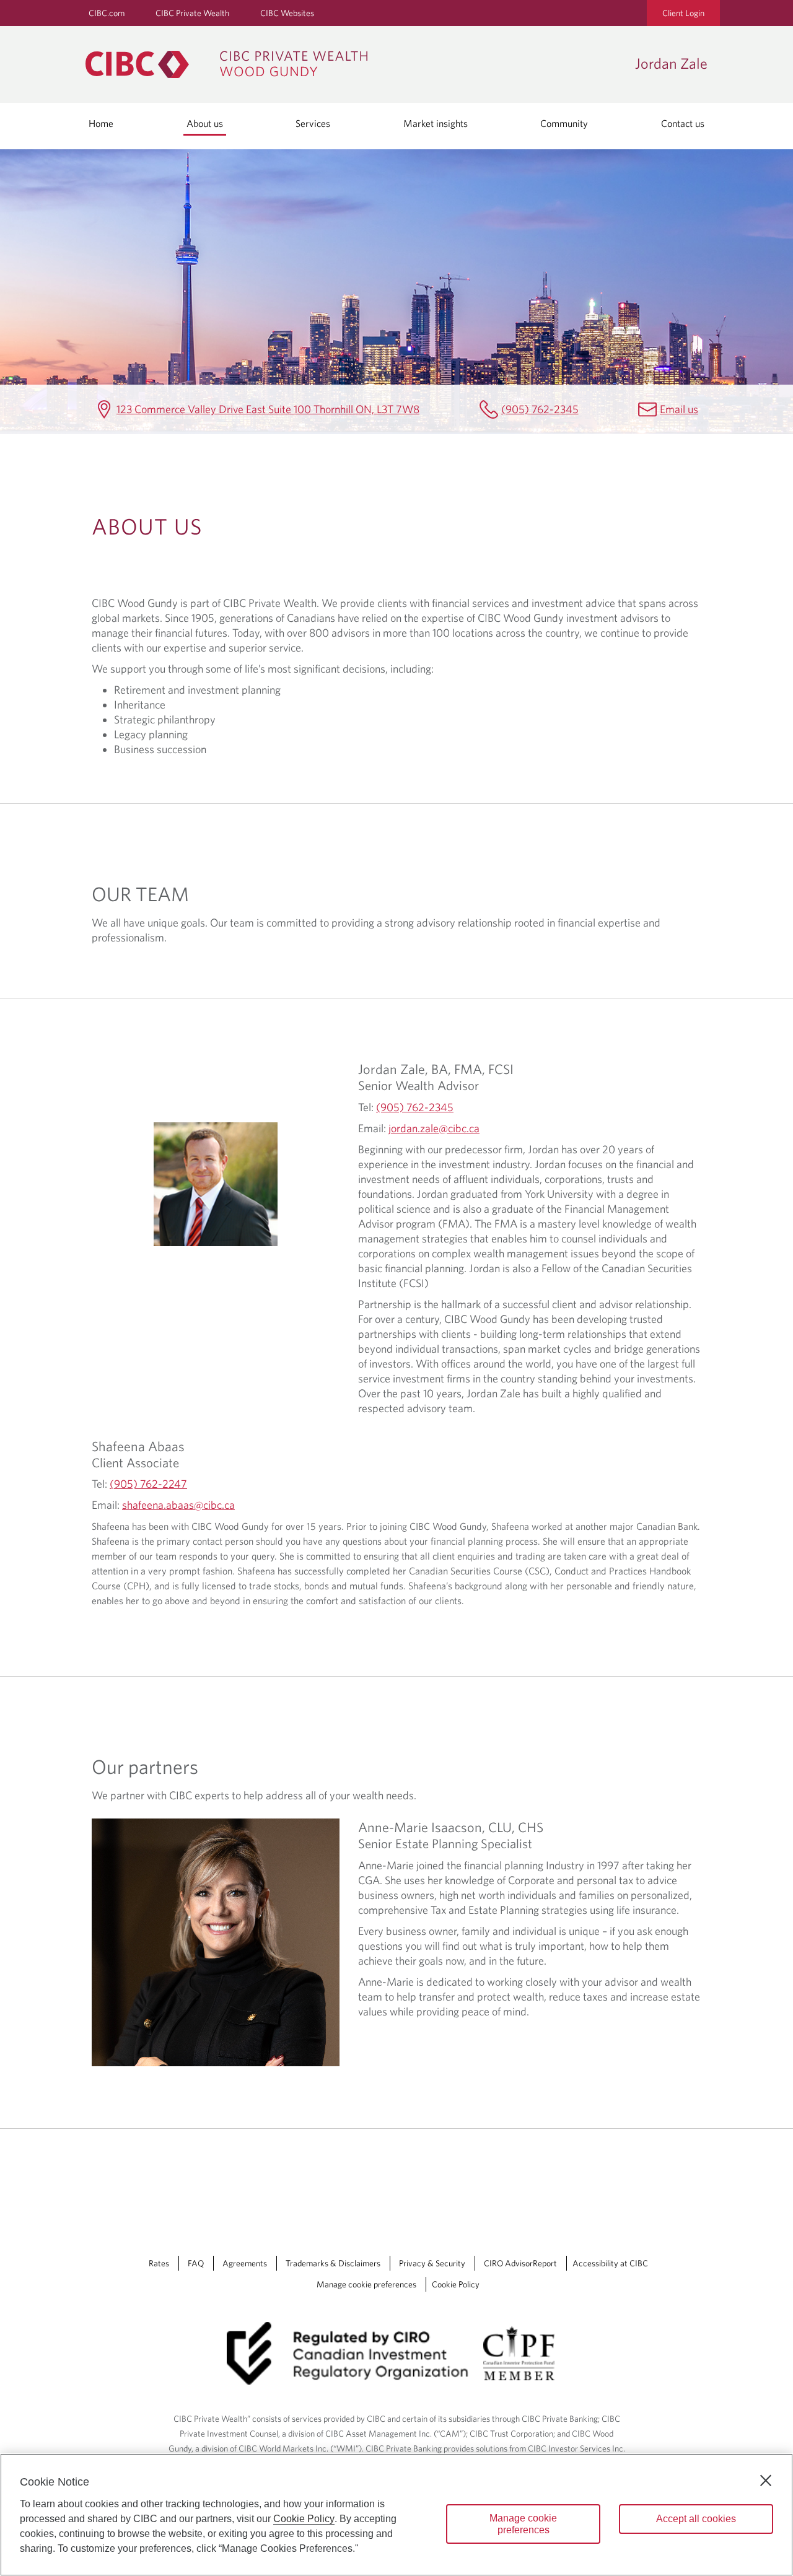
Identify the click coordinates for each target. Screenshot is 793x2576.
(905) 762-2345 (540, 409)
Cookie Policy (456, 2284)
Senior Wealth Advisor (418, 1085)
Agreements (245, 2263)
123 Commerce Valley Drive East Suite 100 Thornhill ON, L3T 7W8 (268, 409)
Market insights (436, 123)
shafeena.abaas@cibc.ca (178, 1505)
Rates (159, 2263)
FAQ (196, 2263)
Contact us (683, 123)
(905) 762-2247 (148, 1484)
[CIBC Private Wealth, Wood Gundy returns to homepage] (354, 64)
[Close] (766, 2481)
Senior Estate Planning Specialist (445, 1843)
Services (313, 123)
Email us (679, 409)
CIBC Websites (287, 13)
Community (564, 123)
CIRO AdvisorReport (520, 2263)
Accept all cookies (696, 2519)
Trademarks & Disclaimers (333, 2263)
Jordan (436, 1069)
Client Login (683, 13)
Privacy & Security (432, 2263)
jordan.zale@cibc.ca (434, 1128)
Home (101, 123)
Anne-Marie (451, 1827)
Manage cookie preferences (366, 2284)
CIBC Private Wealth (192, 13)
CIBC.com (107, 13)
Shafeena (138, 1446)
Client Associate (135, 1462)
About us (205, 123)
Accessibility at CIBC (610, 2263)
